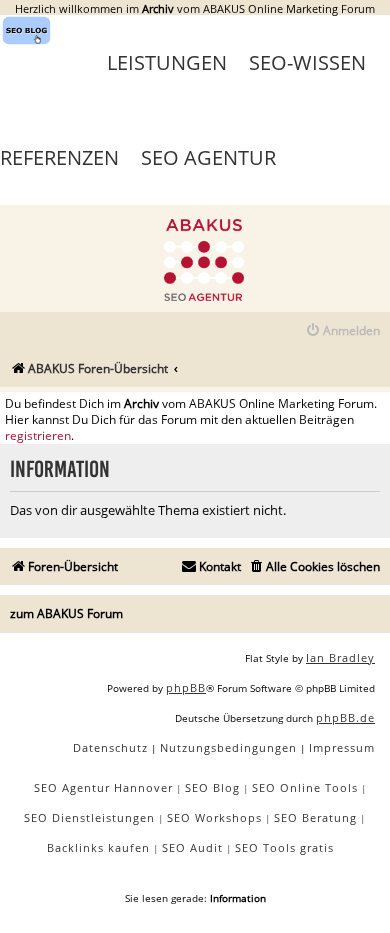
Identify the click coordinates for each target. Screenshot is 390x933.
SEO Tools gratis (284, 847)
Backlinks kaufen (98, 847)
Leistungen (167, 62)
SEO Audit (192, 847)
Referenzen (59, 157)
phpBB (186, 687)
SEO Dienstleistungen (89, 817)
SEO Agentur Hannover (103, 787)
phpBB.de (345, 717)
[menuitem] (342, 331)
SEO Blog (212, 787)
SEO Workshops (214, 817)
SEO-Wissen (307, 62)
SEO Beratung (315, 817)
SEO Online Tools (305, 787)
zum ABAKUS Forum (66, 613)
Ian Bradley (340, 657)
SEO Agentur (208, 157)
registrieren (38, 436)
